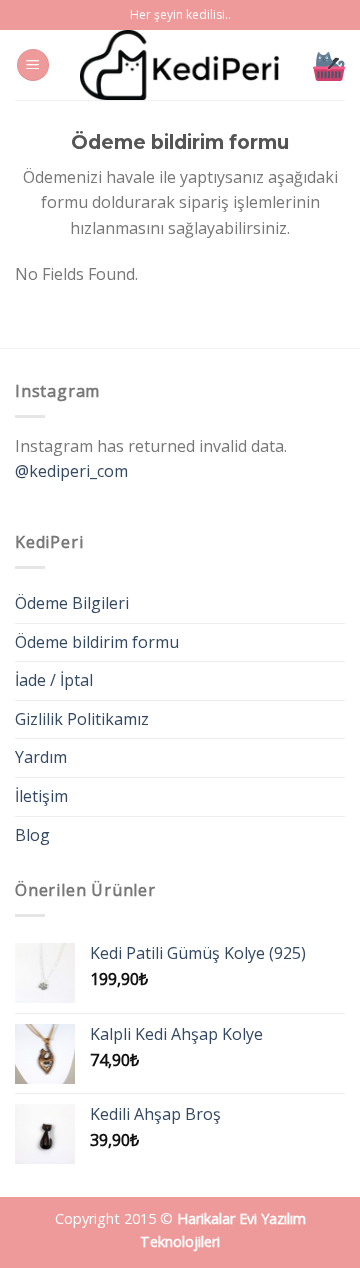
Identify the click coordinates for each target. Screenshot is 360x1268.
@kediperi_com (71, 471)
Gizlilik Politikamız (82, 719)
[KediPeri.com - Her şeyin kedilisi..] (180, 65)
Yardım (41, 757)
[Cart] (329, 65)
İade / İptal (54, 680)
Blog (32, 835)
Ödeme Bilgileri (72, 603)
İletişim (41, 796)
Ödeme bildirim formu (97, 642)
